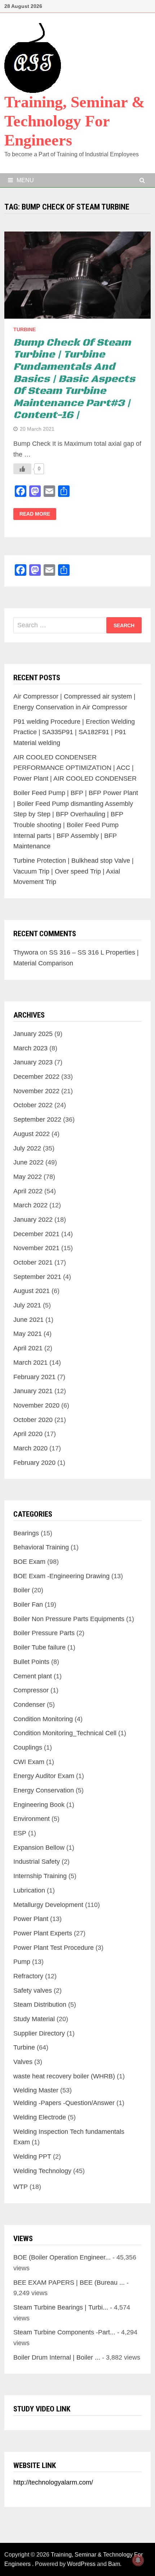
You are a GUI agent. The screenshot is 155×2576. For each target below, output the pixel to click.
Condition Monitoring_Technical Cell (65, 1733)
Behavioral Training (41, 1547)
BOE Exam (29, 1562)
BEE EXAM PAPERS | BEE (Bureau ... (69, 2283)
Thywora (26, 952)
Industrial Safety (37, 1862)
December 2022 (36, 1077)
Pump (22, 1962)
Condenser (29, 1705)
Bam (114, 2564)
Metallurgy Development (48, 1905)
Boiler (22, 1590)
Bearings (26, 1533)
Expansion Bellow (39, 1848)
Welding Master (36, 2090)
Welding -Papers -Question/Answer (64, 2103)
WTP (21, 2187)
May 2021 (28, 1334)
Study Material (34, 2019)
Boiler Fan (28, 1605)
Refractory (28, 1976)
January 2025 (33, 1034)
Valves (23, 2062)
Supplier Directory (39, 2033)
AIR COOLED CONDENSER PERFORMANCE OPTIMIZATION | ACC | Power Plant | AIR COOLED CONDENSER (75, 768)
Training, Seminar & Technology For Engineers (75, 121)
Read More (35, 514)
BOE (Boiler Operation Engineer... (62, 2257)
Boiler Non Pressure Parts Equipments (69, 1619)
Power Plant (31, 1919)
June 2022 (28, 1162)
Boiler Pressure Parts (44, 1633)
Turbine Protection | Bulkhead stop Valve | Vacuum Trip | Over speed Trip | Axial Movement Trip (74, 871)
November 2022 (36, 1091)
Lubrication (29, 1890)
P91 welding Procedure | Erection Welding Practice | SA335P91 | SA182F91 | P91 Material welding (74, 732)
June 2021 (28, 1320)
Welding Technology (42, 2171)
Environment (32, 1819)
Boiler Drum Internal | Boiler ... (57, 2357)
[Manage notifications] (138, 2560)
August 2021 (32, 1291)
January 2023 (33, 1062)
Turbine (25, 329)
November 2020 (36, 1405)
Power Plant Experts (43, 1933)
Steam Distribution (40, 2005)
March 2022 (30, 1205)
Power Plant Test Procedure (54, 1948)
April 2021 (28, 1348)
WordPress (81, 2564)
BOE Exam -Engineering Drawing (61, 1576)
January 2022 (33, 1220)
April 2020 (28, 1434)
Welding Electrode (40, 2117)
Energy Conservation (44, 1790)
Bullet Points (31, 1662)
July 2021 (27, 1305)
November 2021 (36, 1248)
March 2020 (30, 1448)
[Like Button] (22, 469)
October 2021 (33, 1262)
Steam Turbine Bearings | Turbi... (61, 2307)
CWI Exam (29, 1762)
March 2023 (30, 1048)
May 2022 (28, 1177)
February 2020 (34, 1463)
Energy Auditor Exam (44, 1776)
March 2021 (30, 1363)
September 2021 (37, 1277)
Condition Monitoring (43, 1719)
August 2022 (32, 1134)
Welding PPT (32, 2157)
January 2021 (33, 1391)
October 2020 (33, 1420)
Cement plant (33, 1676)
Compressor (31, 1690)
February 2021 (34, 1377)
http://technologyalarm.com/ (53, 2482)
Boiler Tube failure (39, 1647)
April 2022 (28, 1191)
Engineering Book (39, 1805)
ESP (20, 1833)
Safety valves (33, 1991)
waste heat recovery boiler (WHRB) (64, 2076)
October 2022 (33, 1105)
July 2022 (27, 1148)
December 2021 (36, 1234)
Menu (25, 180)
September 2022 (37, 1119)
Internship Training (40, 1876)
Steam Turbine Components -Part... (64, 2332)
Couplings (28, 1747)
